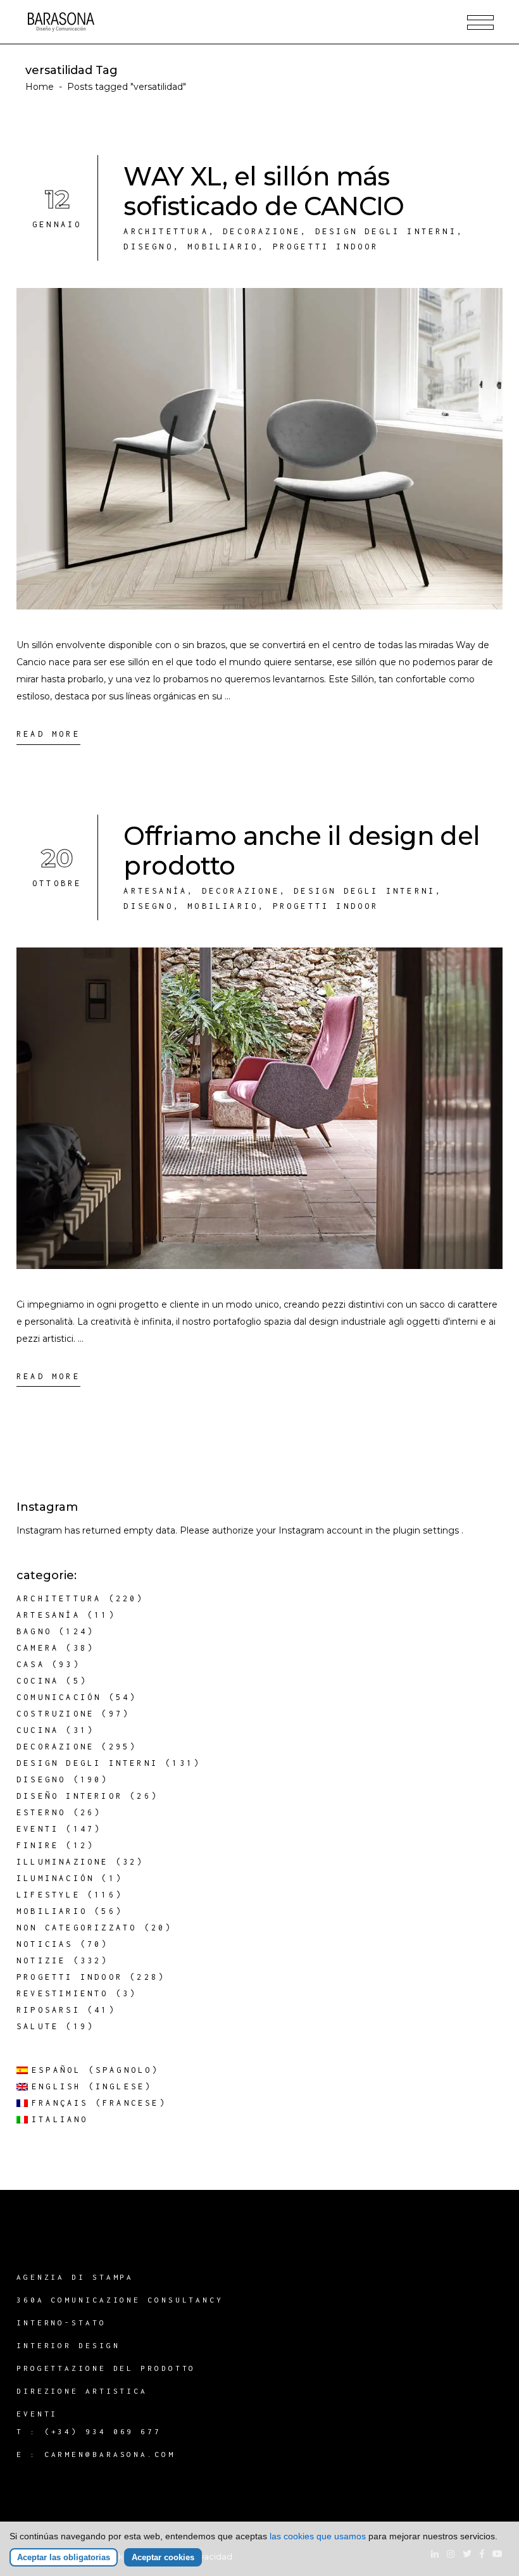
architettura (166, 231)
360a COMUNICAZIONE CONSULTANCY (120, 2300)
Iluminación (55, 1878)
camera (38, 1648)
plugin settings (427, 1530)
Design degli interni (386, 231)
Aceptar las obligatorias (64, 2557)
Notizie (41, 1960)
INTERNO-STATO (61, 2323)
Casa (31, 1664)
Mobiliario (223, 247)
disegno (148, 247)
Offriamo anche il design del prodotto (302, 851)
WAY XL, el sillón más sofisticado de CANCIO (264, 191)
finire (38, 1845)
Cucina (38, 1730)
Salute (38, 2026)
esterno (41, 1812)
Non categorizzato (77, 1928)
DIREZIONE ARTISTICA (82, 2391)
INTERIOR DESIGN (68, 2345)
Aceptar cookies (163, 2557)
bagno (34, 1631)
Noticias (45, 1944)
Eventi (38, 1829)
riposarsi (48, 2010)
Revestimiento (63, 1993)
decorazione (262, 231)
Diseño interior (70, 1796)
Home (40, 87)
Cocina (38, 1681)
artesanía (155, 891)
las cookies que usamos (318, 2536)
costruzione (55, 1714)
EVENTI (37, 2414)
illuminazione (63, 1862)
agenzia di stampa (75, 2277)
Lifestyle (48, 1895)
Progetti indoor (326, 247)
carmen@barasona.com (110, 2454)
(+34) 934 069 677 (103, 2431)
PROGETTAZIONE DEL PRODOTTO (106, 2368)
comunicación (59, 1697)
